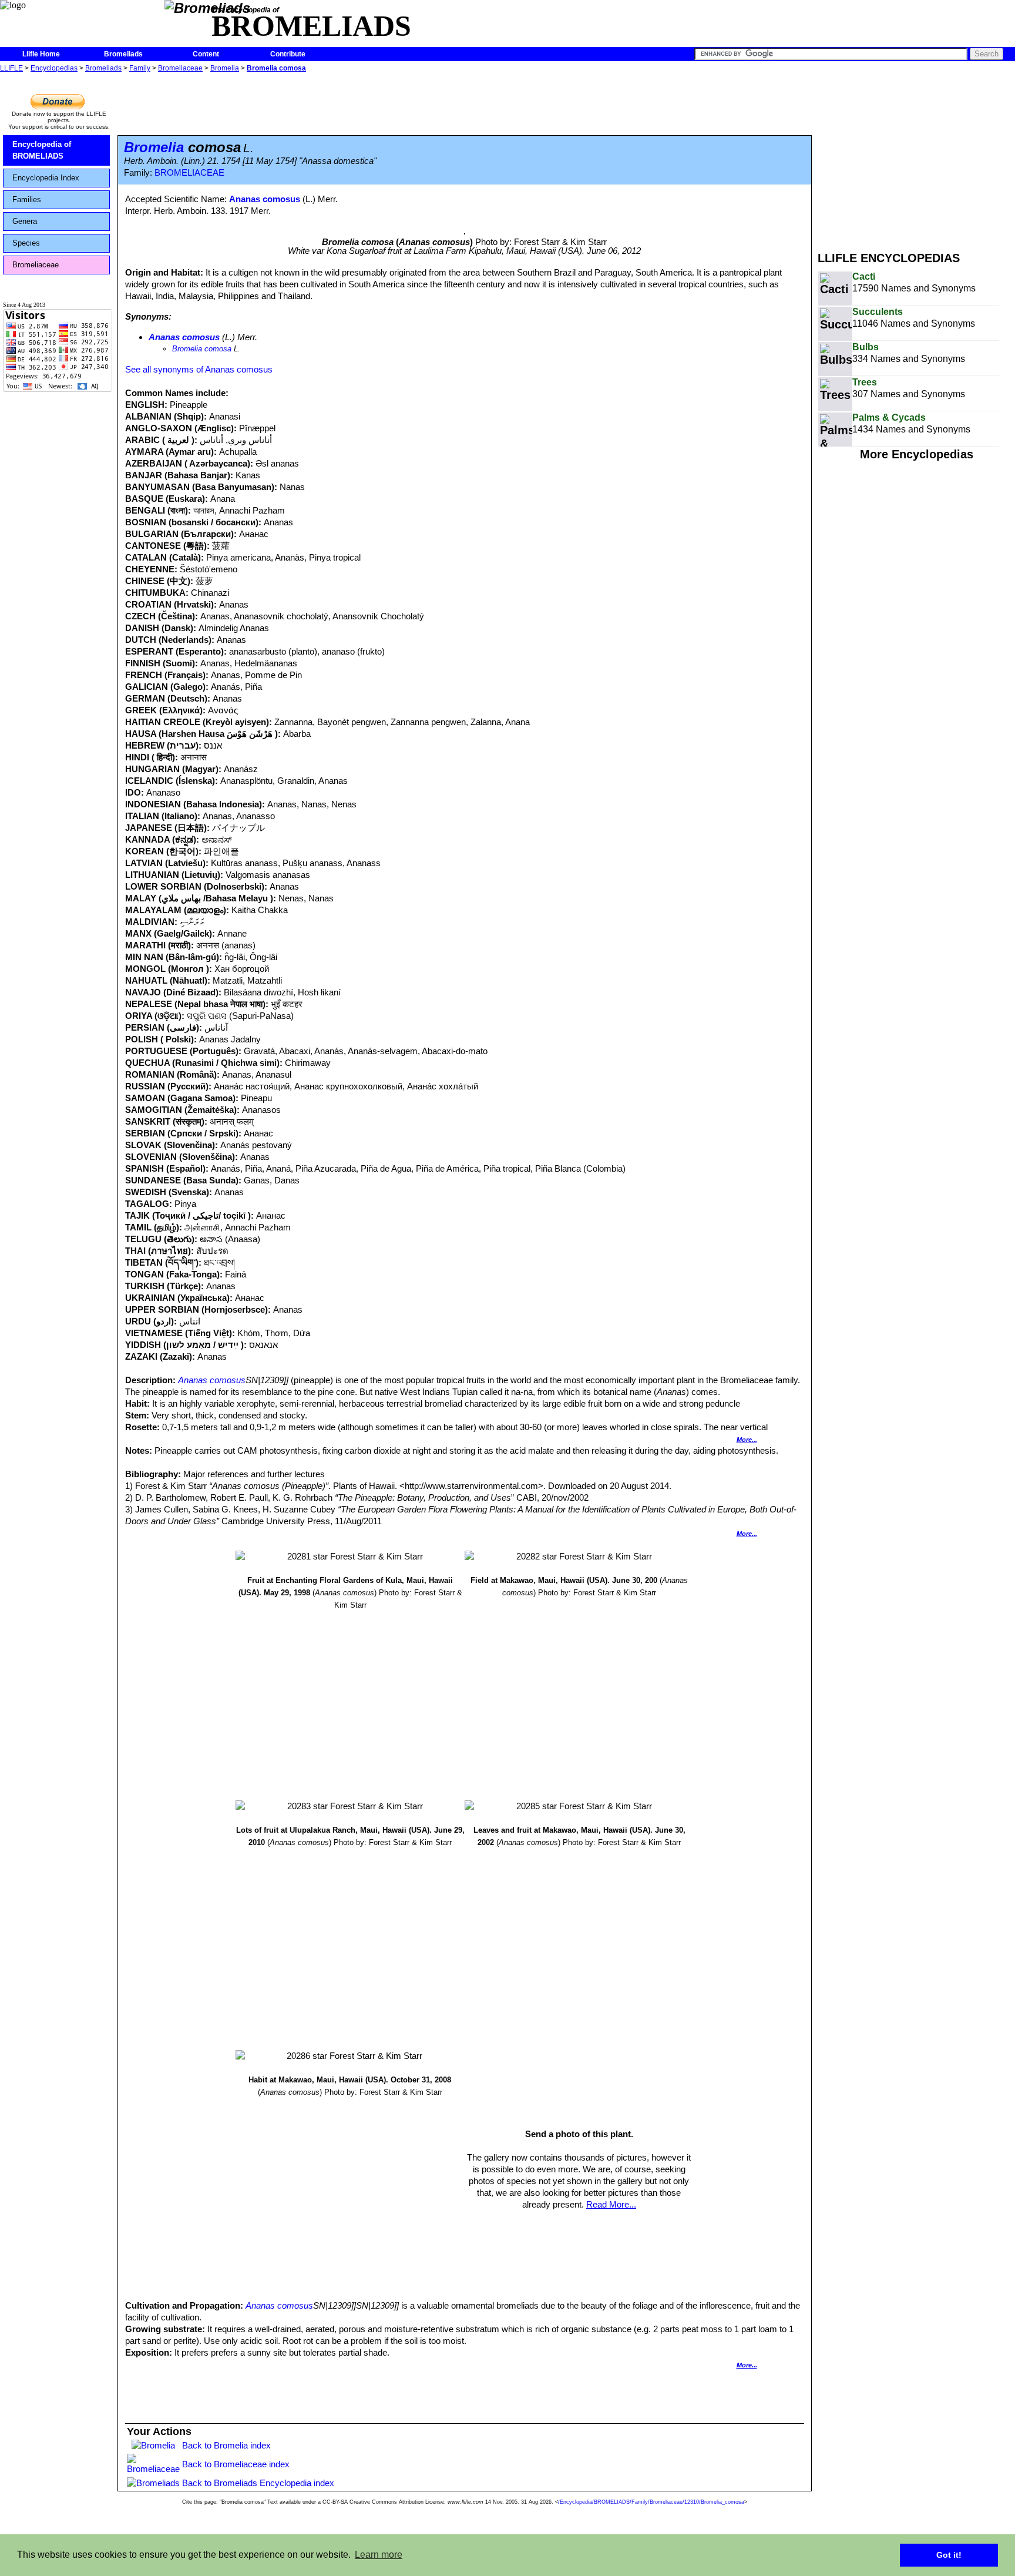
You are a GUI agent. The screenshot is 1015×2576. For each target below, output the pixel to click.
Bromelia (225, 68)
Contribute (288, 54)
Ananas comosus (265, 199)
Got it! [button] (949, 2555)
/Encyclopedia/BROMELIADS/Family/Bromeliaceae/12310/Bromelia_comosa (651, 2502)
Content (206, 54)
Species (26, 243)
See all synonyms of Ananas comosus (199, 369)
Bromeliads (123, 54)
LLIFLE (11, 68)
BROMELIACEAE (189, 173)
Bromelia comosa (276, 68)
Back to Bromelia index (226, 2445)
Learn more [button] (379, 2555)
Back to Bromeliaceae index (236, 2464)
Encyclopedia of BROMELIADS (42, 150)
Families (27, 199)
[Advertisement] (916, 157)
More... (747, 1440)
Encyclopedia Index (46, 178)
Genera (25, 221)
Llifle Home (41, 54)
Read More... (611, 2204)
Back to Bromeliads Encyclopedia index (258, 2483)
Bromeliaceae (180, 68)
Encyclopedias (54, 68)
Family (140, 68)
